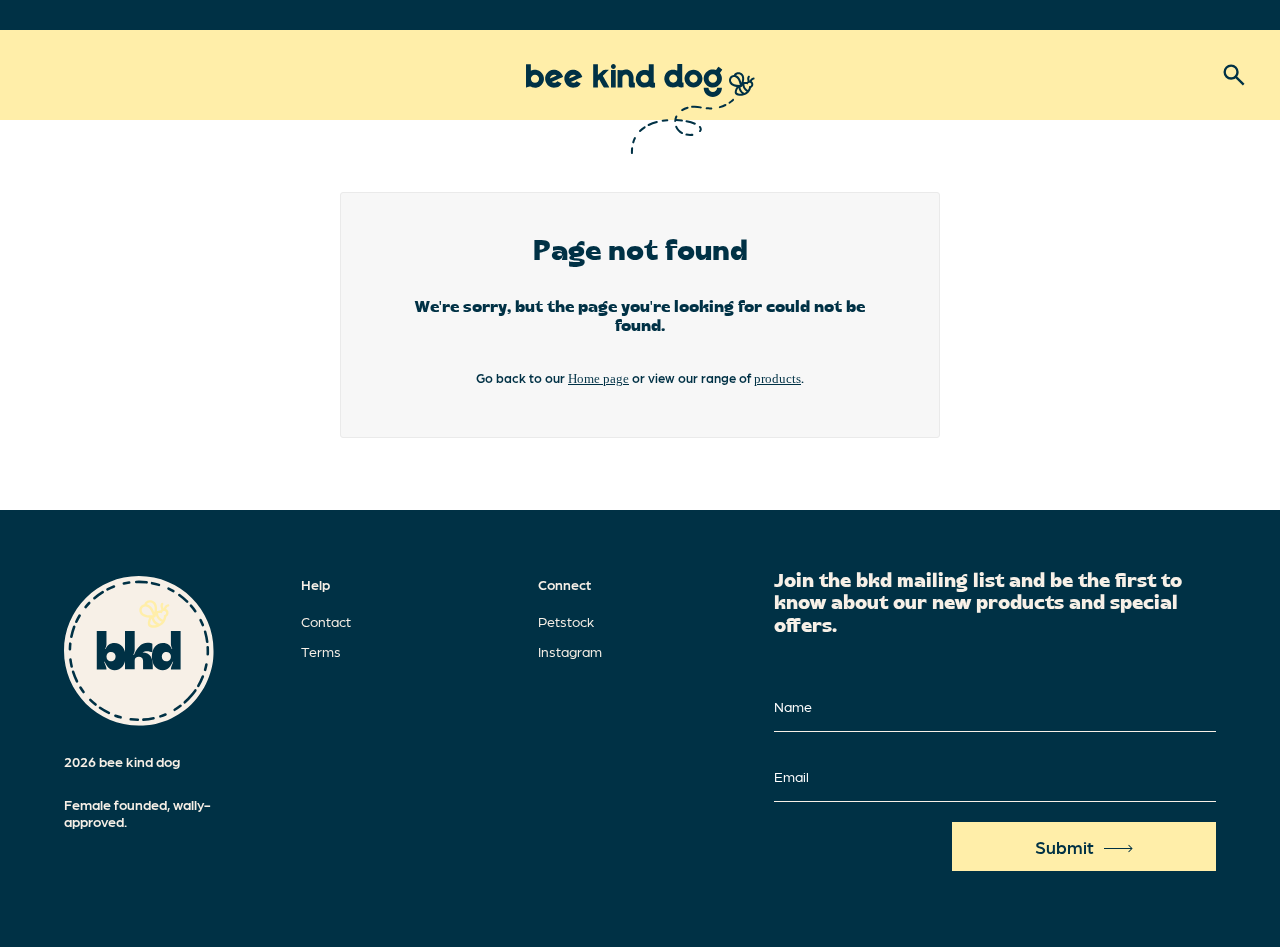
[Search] (1234, 75)
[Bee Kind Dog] (640, 109)
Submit (1064, 846)
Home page (598, 378)
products (777, 378)
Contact (326, 621)
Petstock (566, 621)
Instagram (570, 651)
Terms (321, 651)
